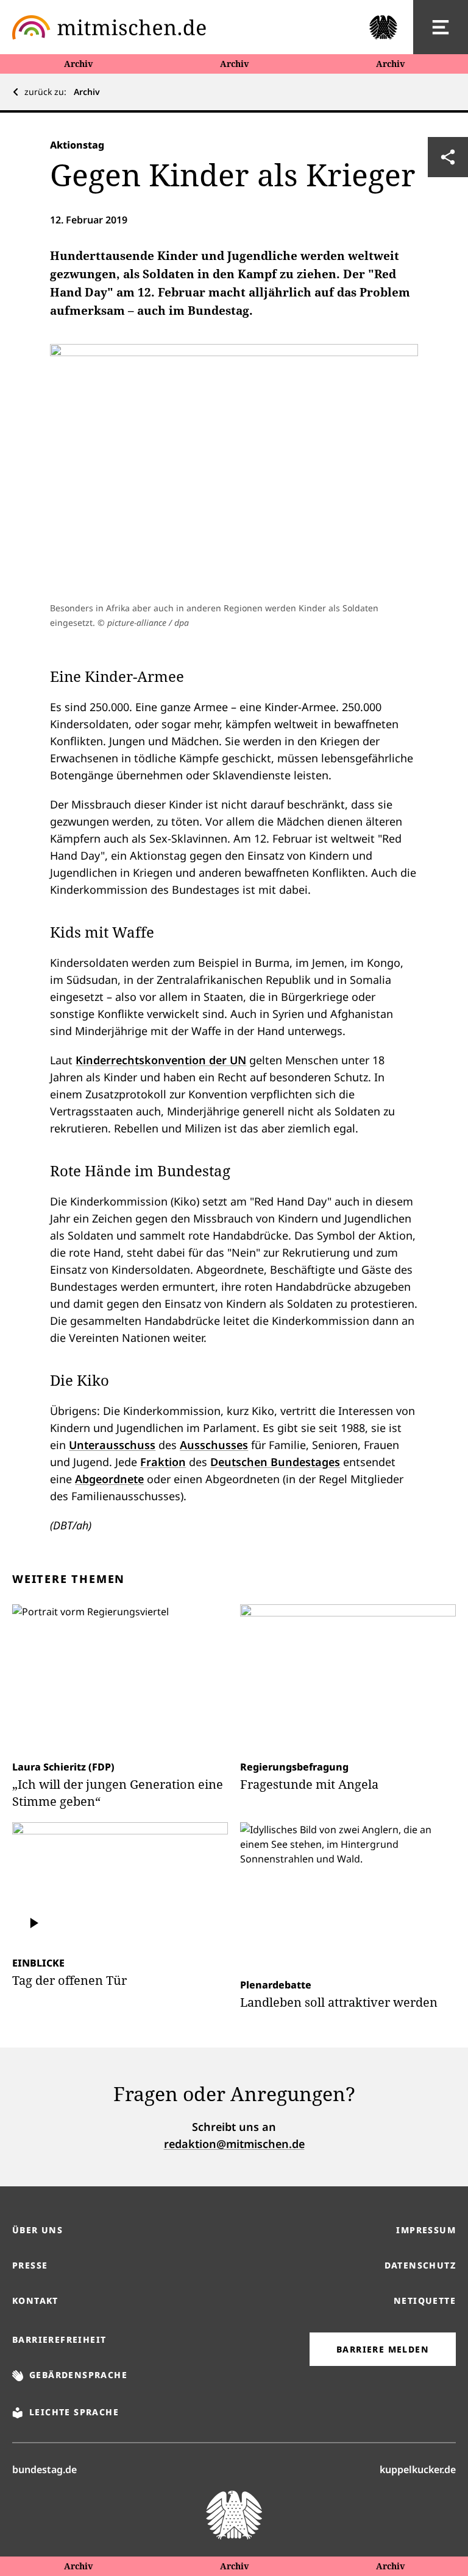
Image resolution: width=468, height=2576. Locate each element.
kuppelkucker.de (418, 2469)
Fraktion (163, 1462)
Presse (30, 2265)
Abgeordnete (109, 1479)
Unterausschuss (112, 1445)
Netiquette (425, 2301)
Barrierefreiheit (59, 2339)
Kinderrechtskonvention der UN (161, 1060)
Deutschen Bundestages (275, 1462)
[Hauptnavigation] (441, 27)
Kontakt (35, 2301)
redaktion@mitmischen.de (234, 2144)
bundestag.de (44, 2469)
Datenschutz (420, 2265)
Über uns (37, 2230)
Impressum (426, 2230)
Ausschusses (214, 1445)
